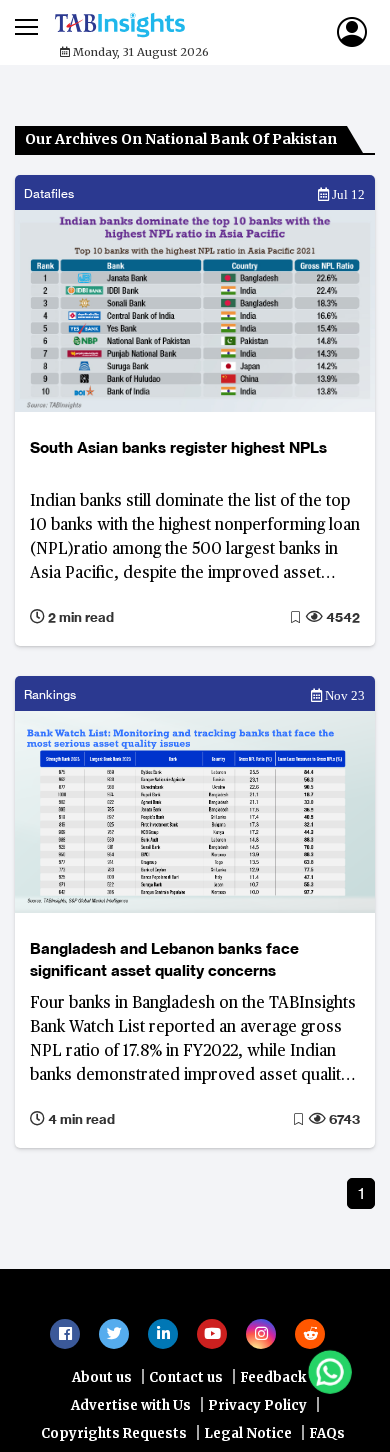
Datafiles (49, 193)
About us (102, 1387)
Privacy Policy (257, 1415)
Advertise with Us (131, 1415)
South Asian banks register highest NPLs (178, 447)
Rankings (50, 694)
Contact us (186, 1387)
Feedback (273, 1387)
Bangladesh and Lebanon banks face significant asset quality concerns (164, 959)
